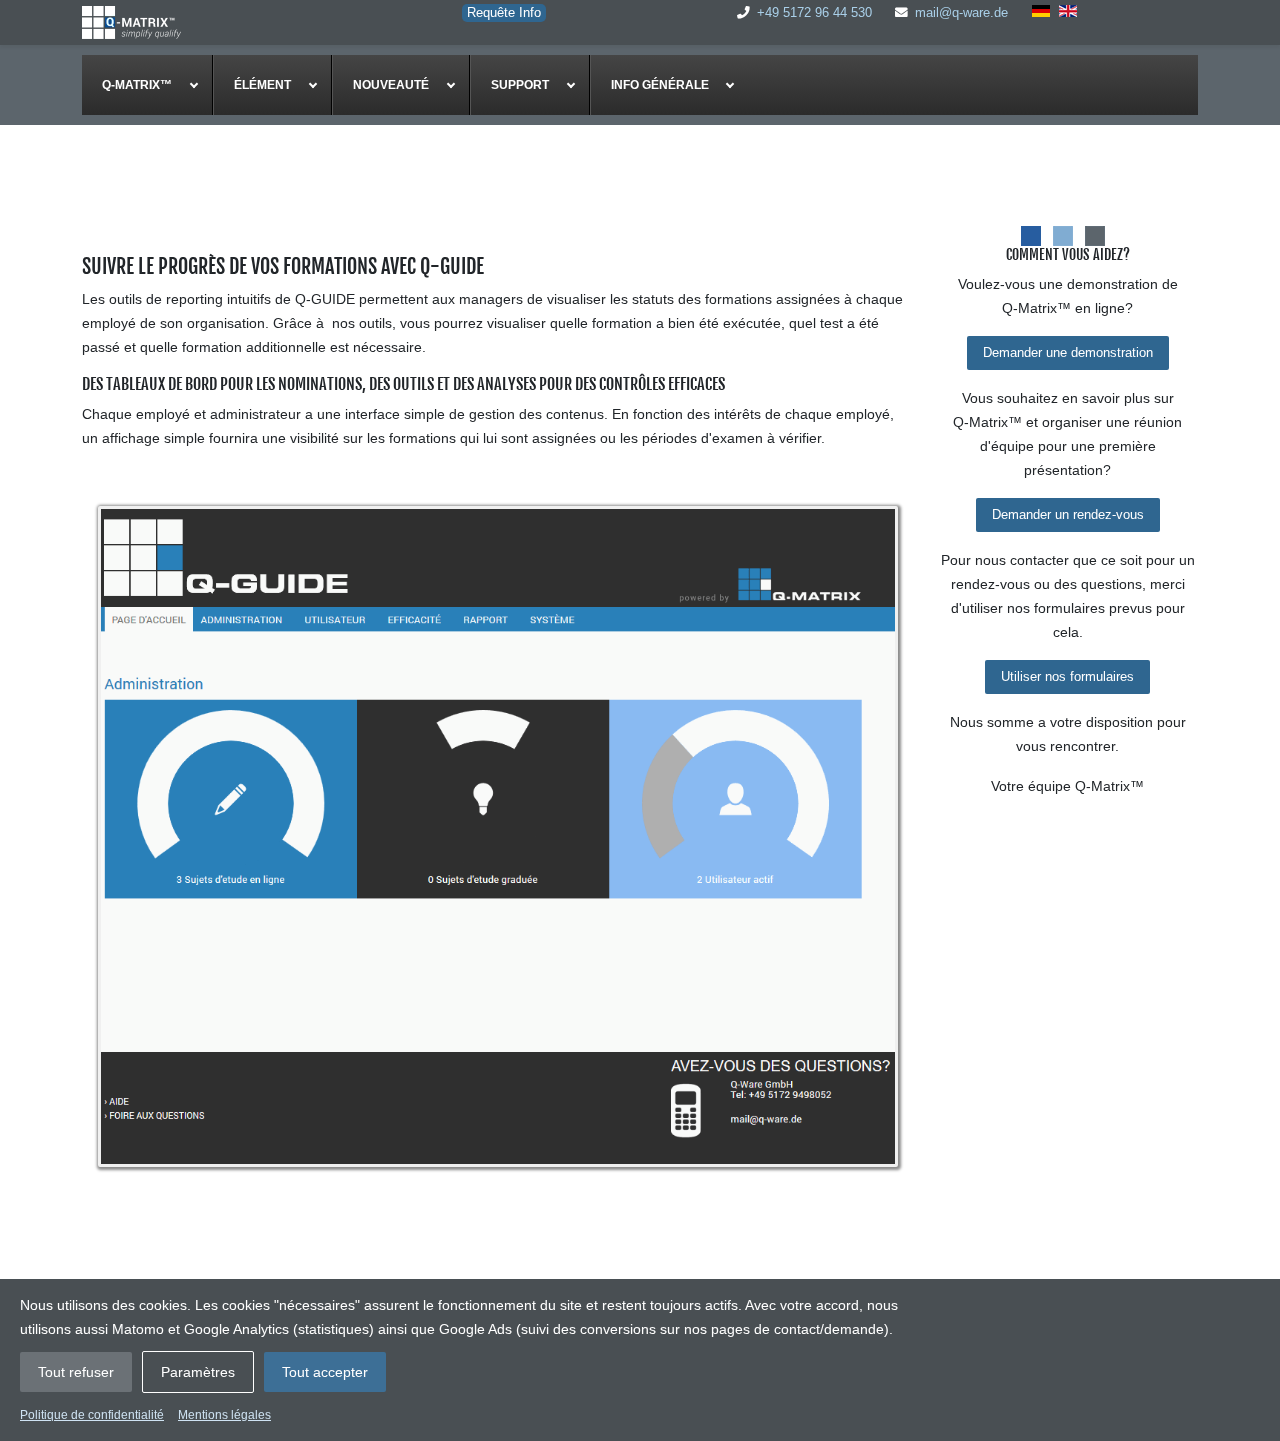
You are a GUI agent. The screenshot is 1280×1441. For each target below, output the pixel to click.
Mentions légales (224, 1415)
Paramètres (198, 1372)
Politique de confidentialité (92, 1415)
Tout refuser (76, 1372)
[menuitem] (147, 85)
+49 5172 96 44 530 (814, 13)
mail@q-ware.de (961, 13)
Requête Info (504, 13)
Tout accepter (325, 1372)
